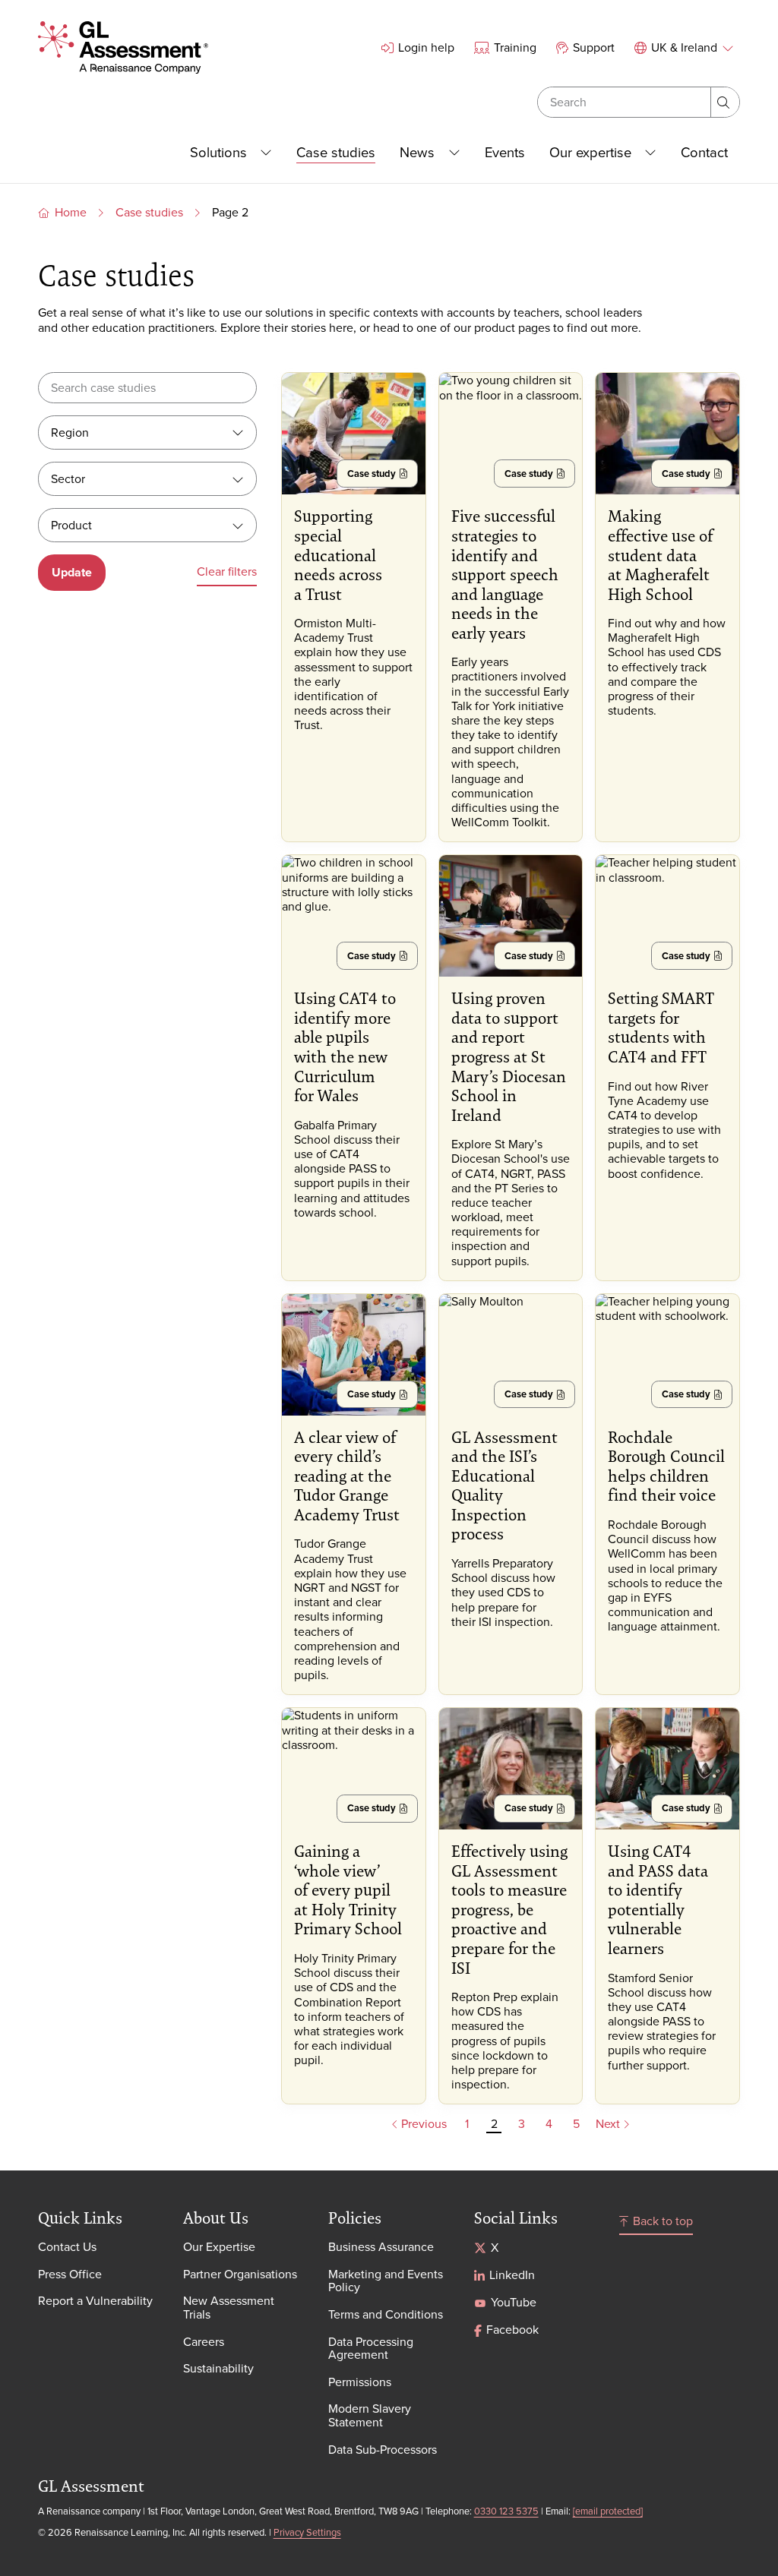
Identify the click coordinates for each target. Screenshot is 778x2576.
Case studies (149, 212)
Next (609, 2124)
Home (71, 212)
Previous (422, 2124)
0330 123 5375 (506, 2511)
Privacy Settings (307, 2532)
